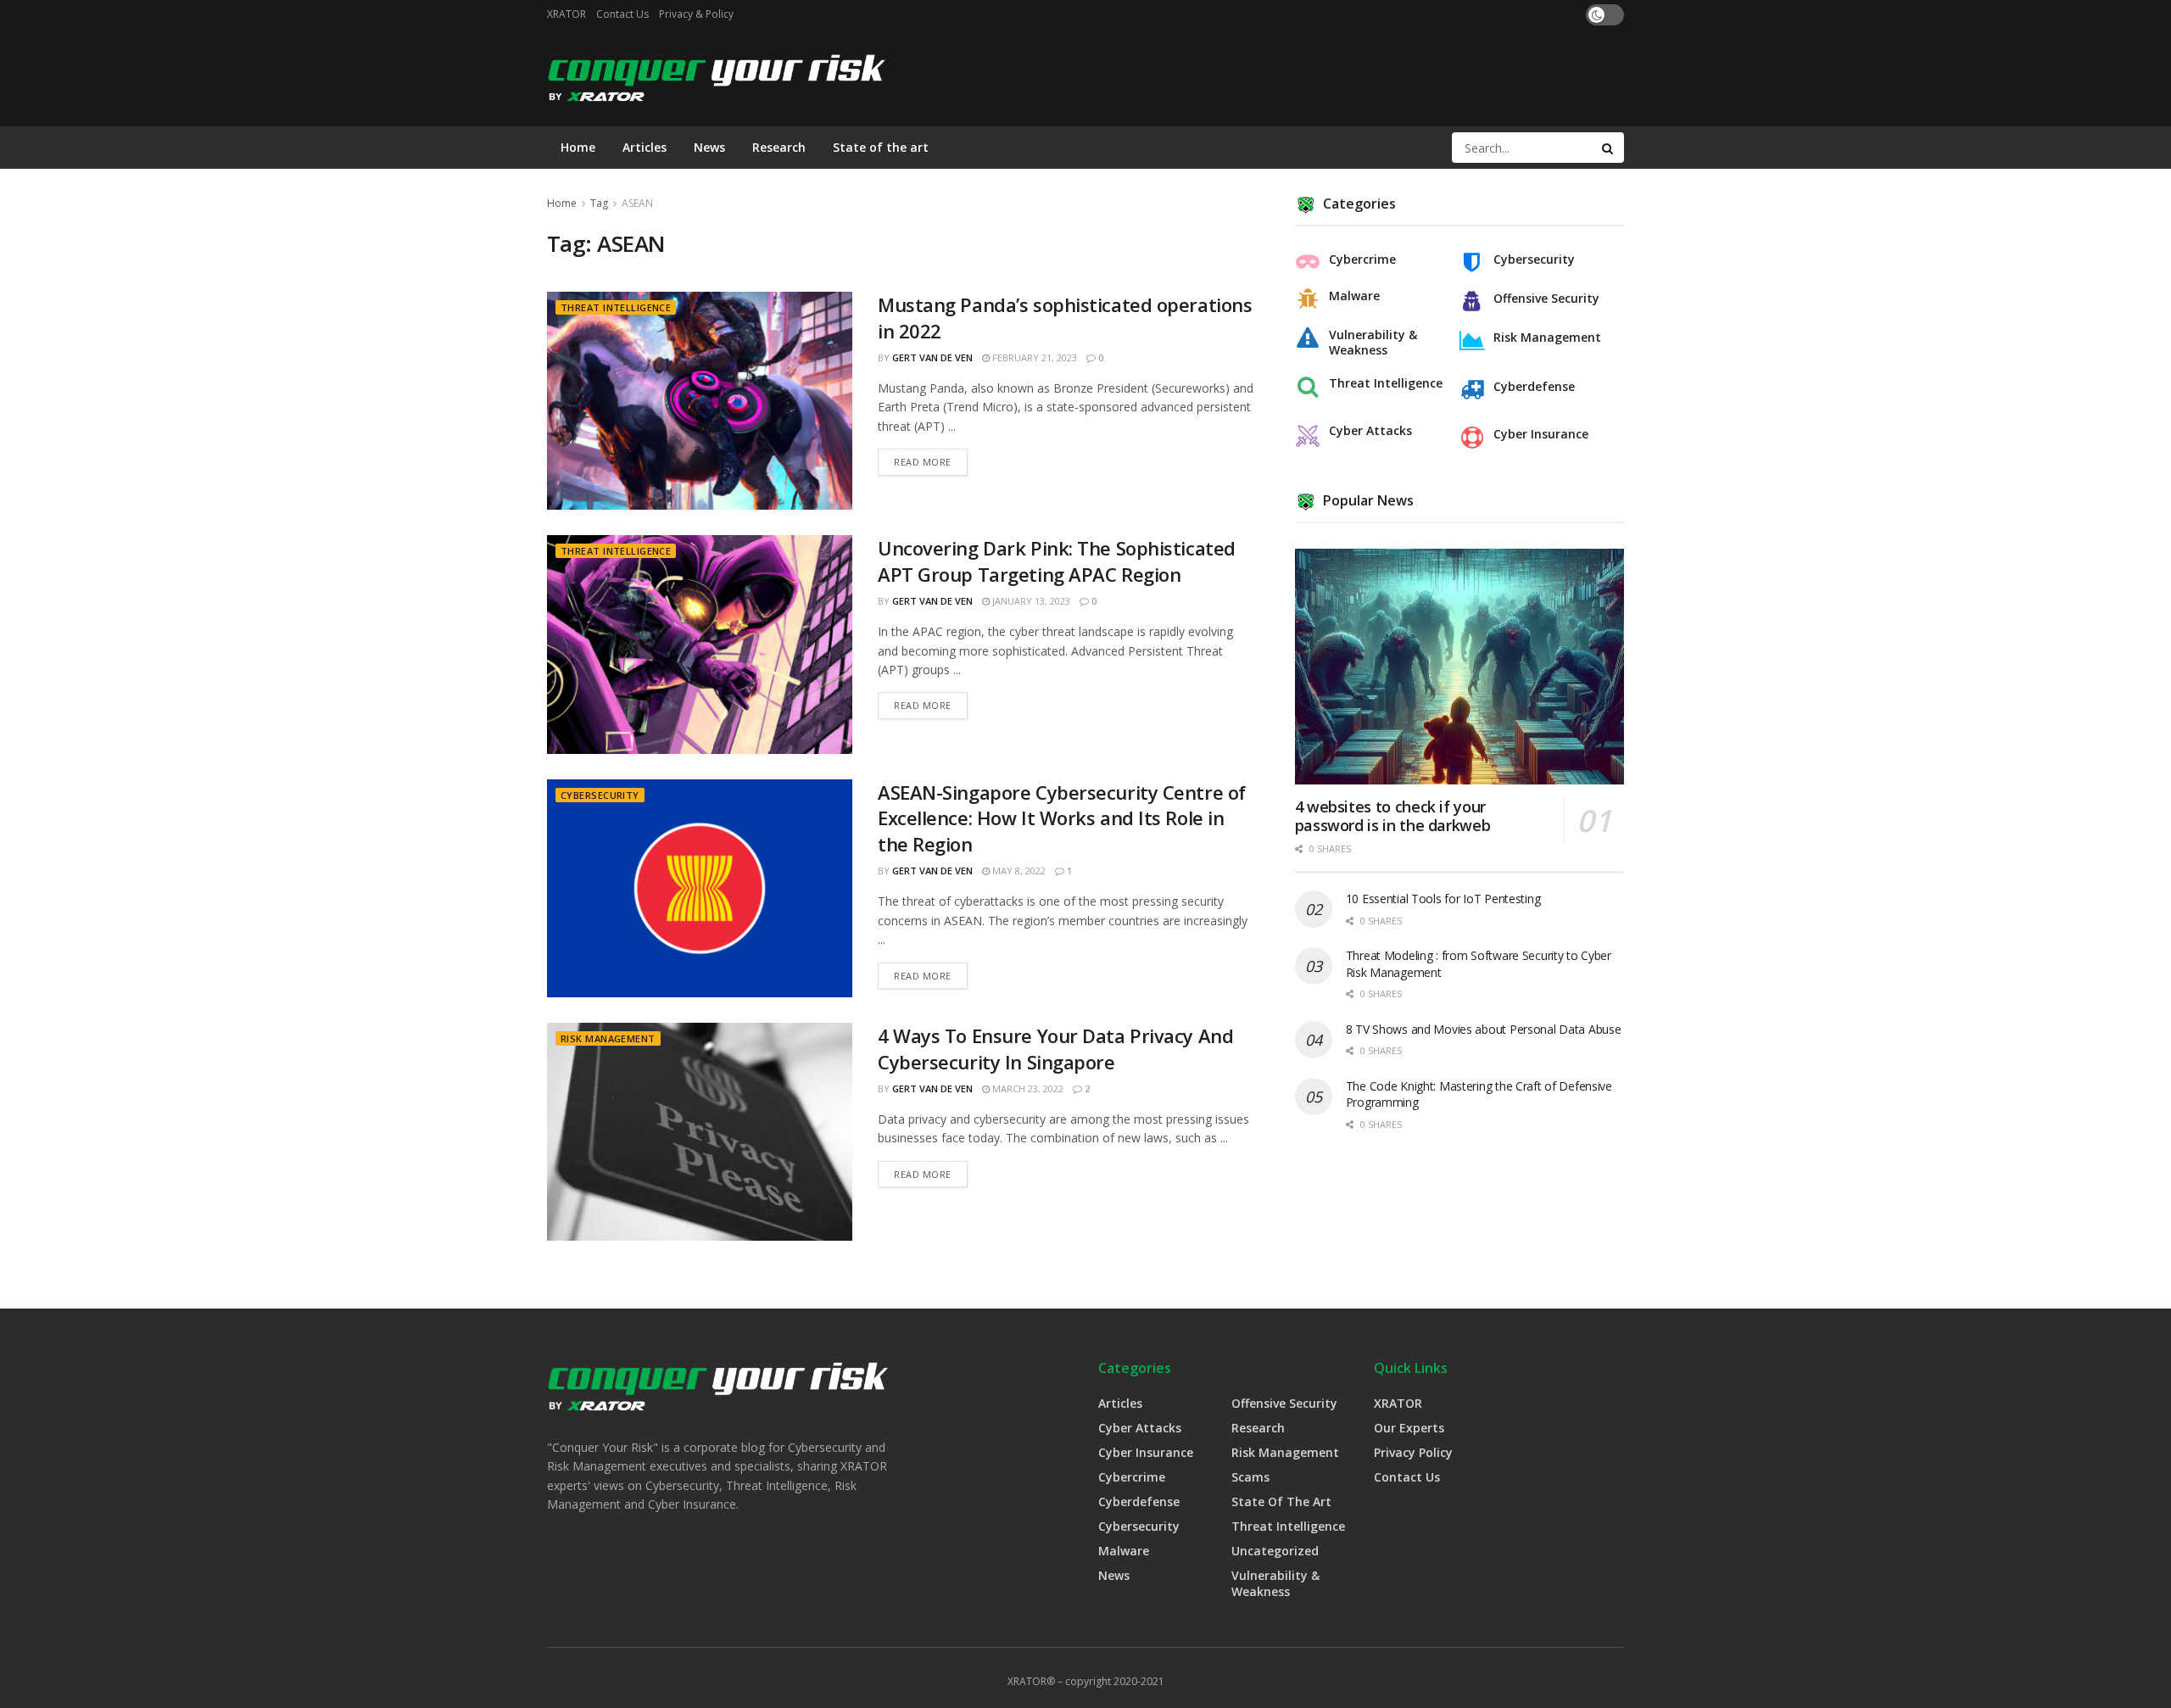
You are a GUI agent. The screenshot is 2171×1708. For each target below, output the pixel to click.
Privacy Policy (1413, 1452)
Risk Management (608, 1038)
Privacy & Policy (696, 14)
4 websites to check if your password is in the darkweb (1393, 816)
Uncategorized (1275, 1551)
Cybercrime (1362, 260)
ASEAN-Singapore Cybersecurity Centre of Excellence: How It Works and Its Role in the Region (1062, 818)
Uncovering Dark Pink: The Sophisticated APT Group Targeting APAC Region (1057, 561)
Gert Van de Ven (932, 357)
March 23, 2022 (1027, 1088)
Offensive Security (1546, 299)
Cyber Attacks (1370, 431)
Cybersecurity (600, 795)
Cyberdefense (1534, 387)
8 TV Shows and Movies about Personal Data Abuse (1484, 1029)
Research (779, 147)
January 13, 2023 (1030, 601)
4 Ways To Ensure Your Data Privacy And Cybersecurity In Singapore (1055, 1049)
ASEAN (637, 203)
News (709, 147)
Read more (923, 462)
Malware (1354, 296)
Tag (599, 203)
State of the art (881, 147)
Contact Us (622, 14)
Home (578, 147)
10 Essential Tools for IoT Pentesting (1443, 899)
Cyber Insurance (1541, 434)
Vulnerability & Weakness (1373, 343)
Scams (1250, 1477)
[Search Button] (1609, 148)
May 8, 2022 (1018, 871)
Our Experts (1409, 1428)
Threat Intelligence (616, 307)
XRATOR (566, 14)
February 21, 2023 (1033, 357)
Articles (645, 147)
